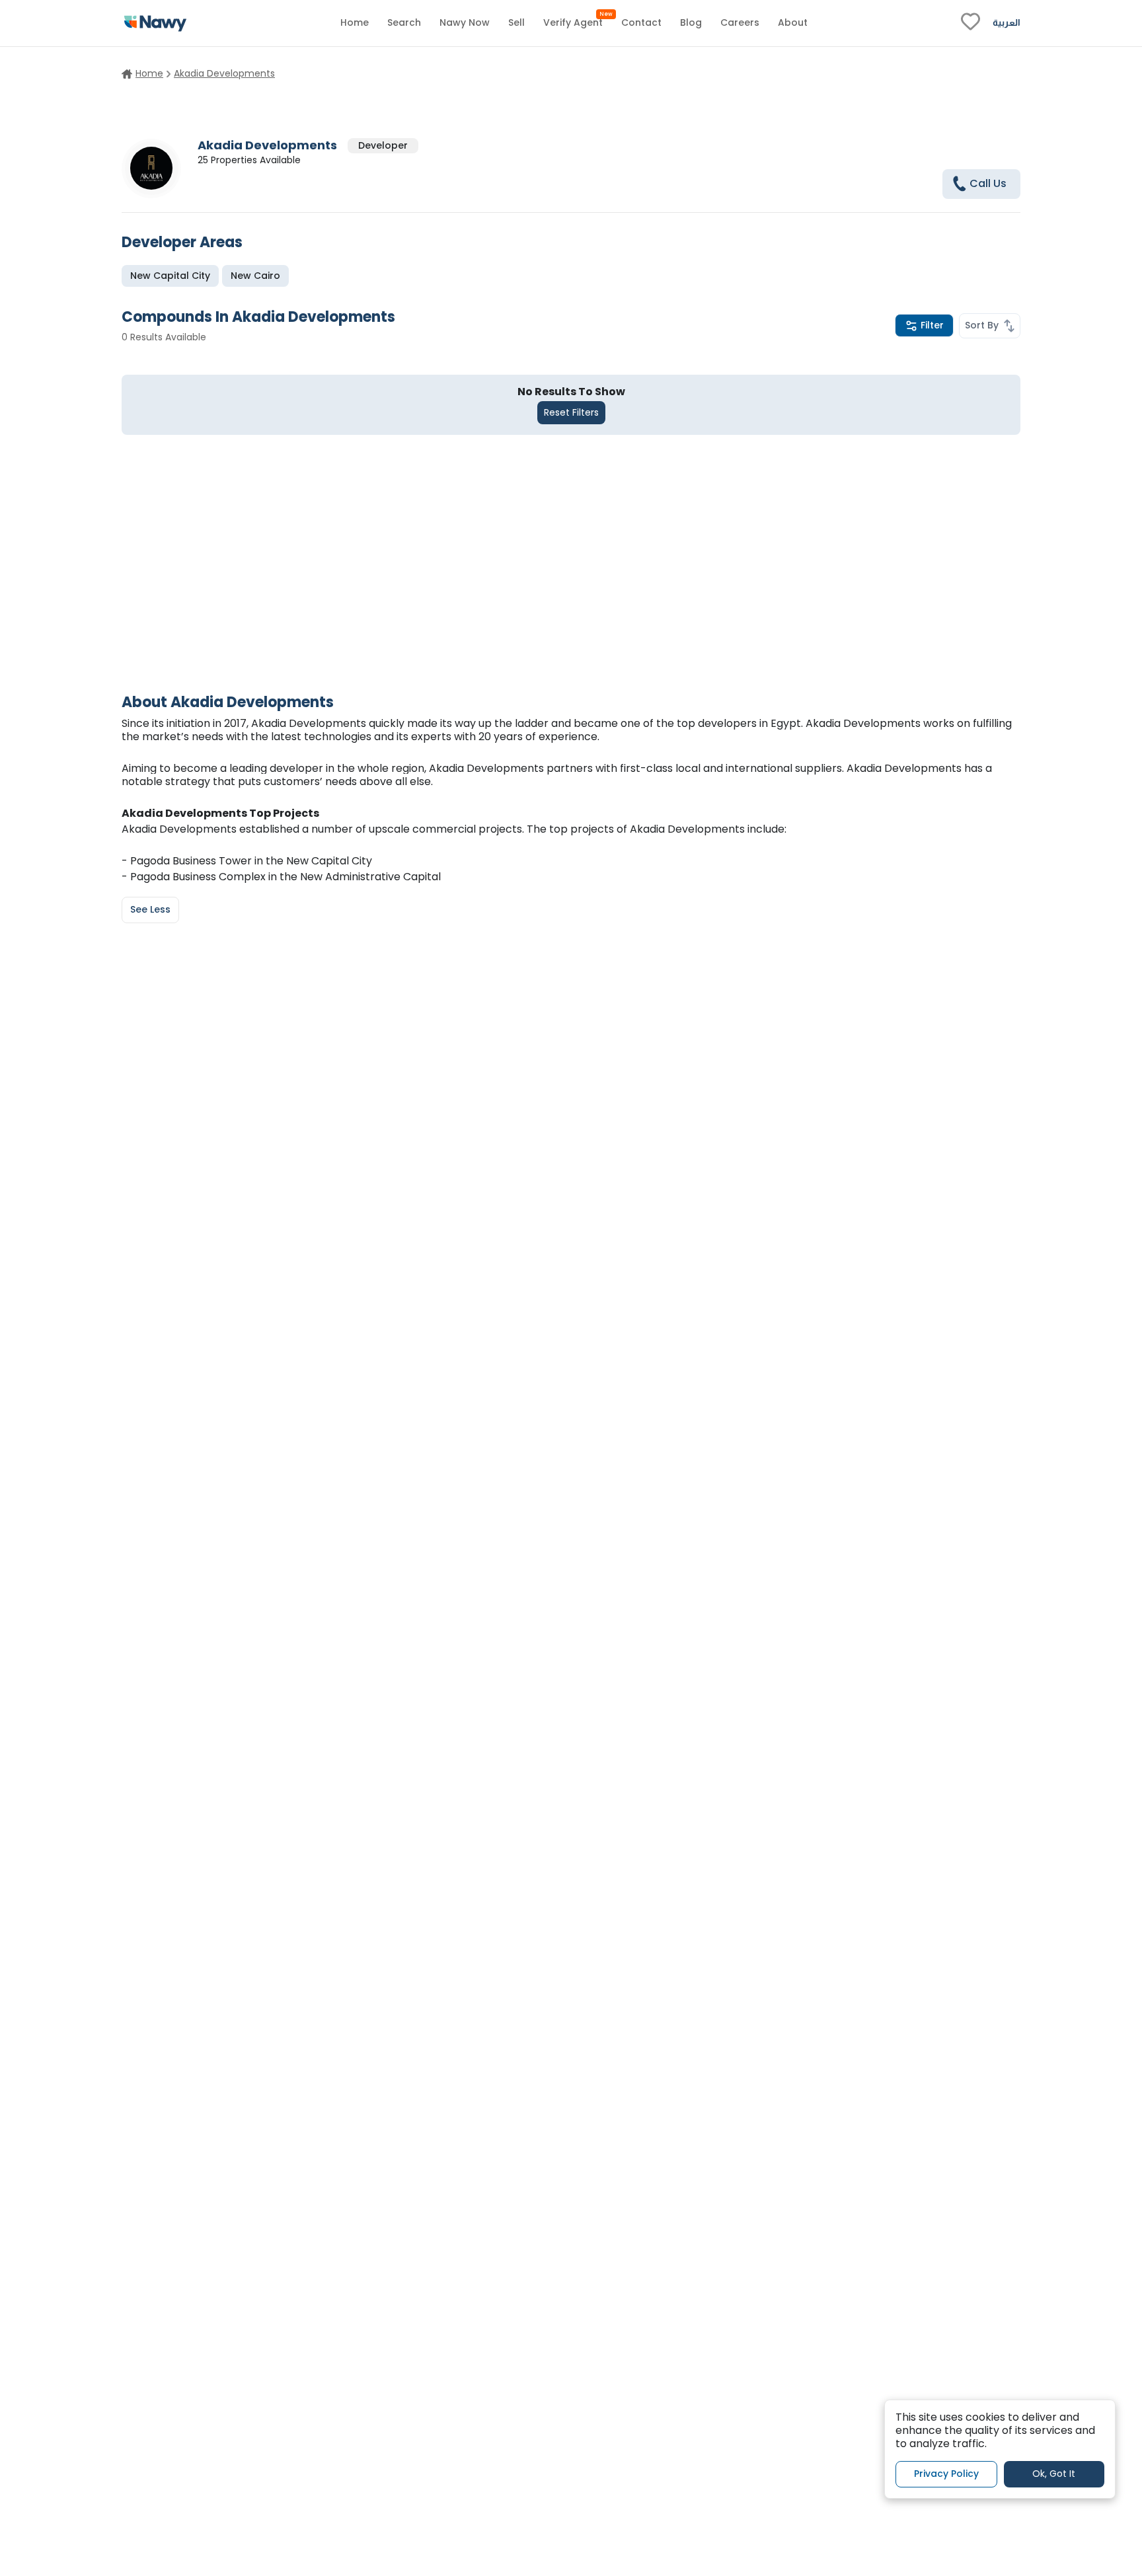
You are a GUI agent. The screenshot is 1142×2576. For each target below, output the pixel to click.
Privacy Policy (946, 2474)
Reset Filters (571, 412)
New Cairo (255, 276)
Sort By (982, 325)
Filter (932, 325)
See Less (150, 909)
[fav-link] (971, 23)
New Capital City (170, 276)
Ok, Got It (1054, 2474)
